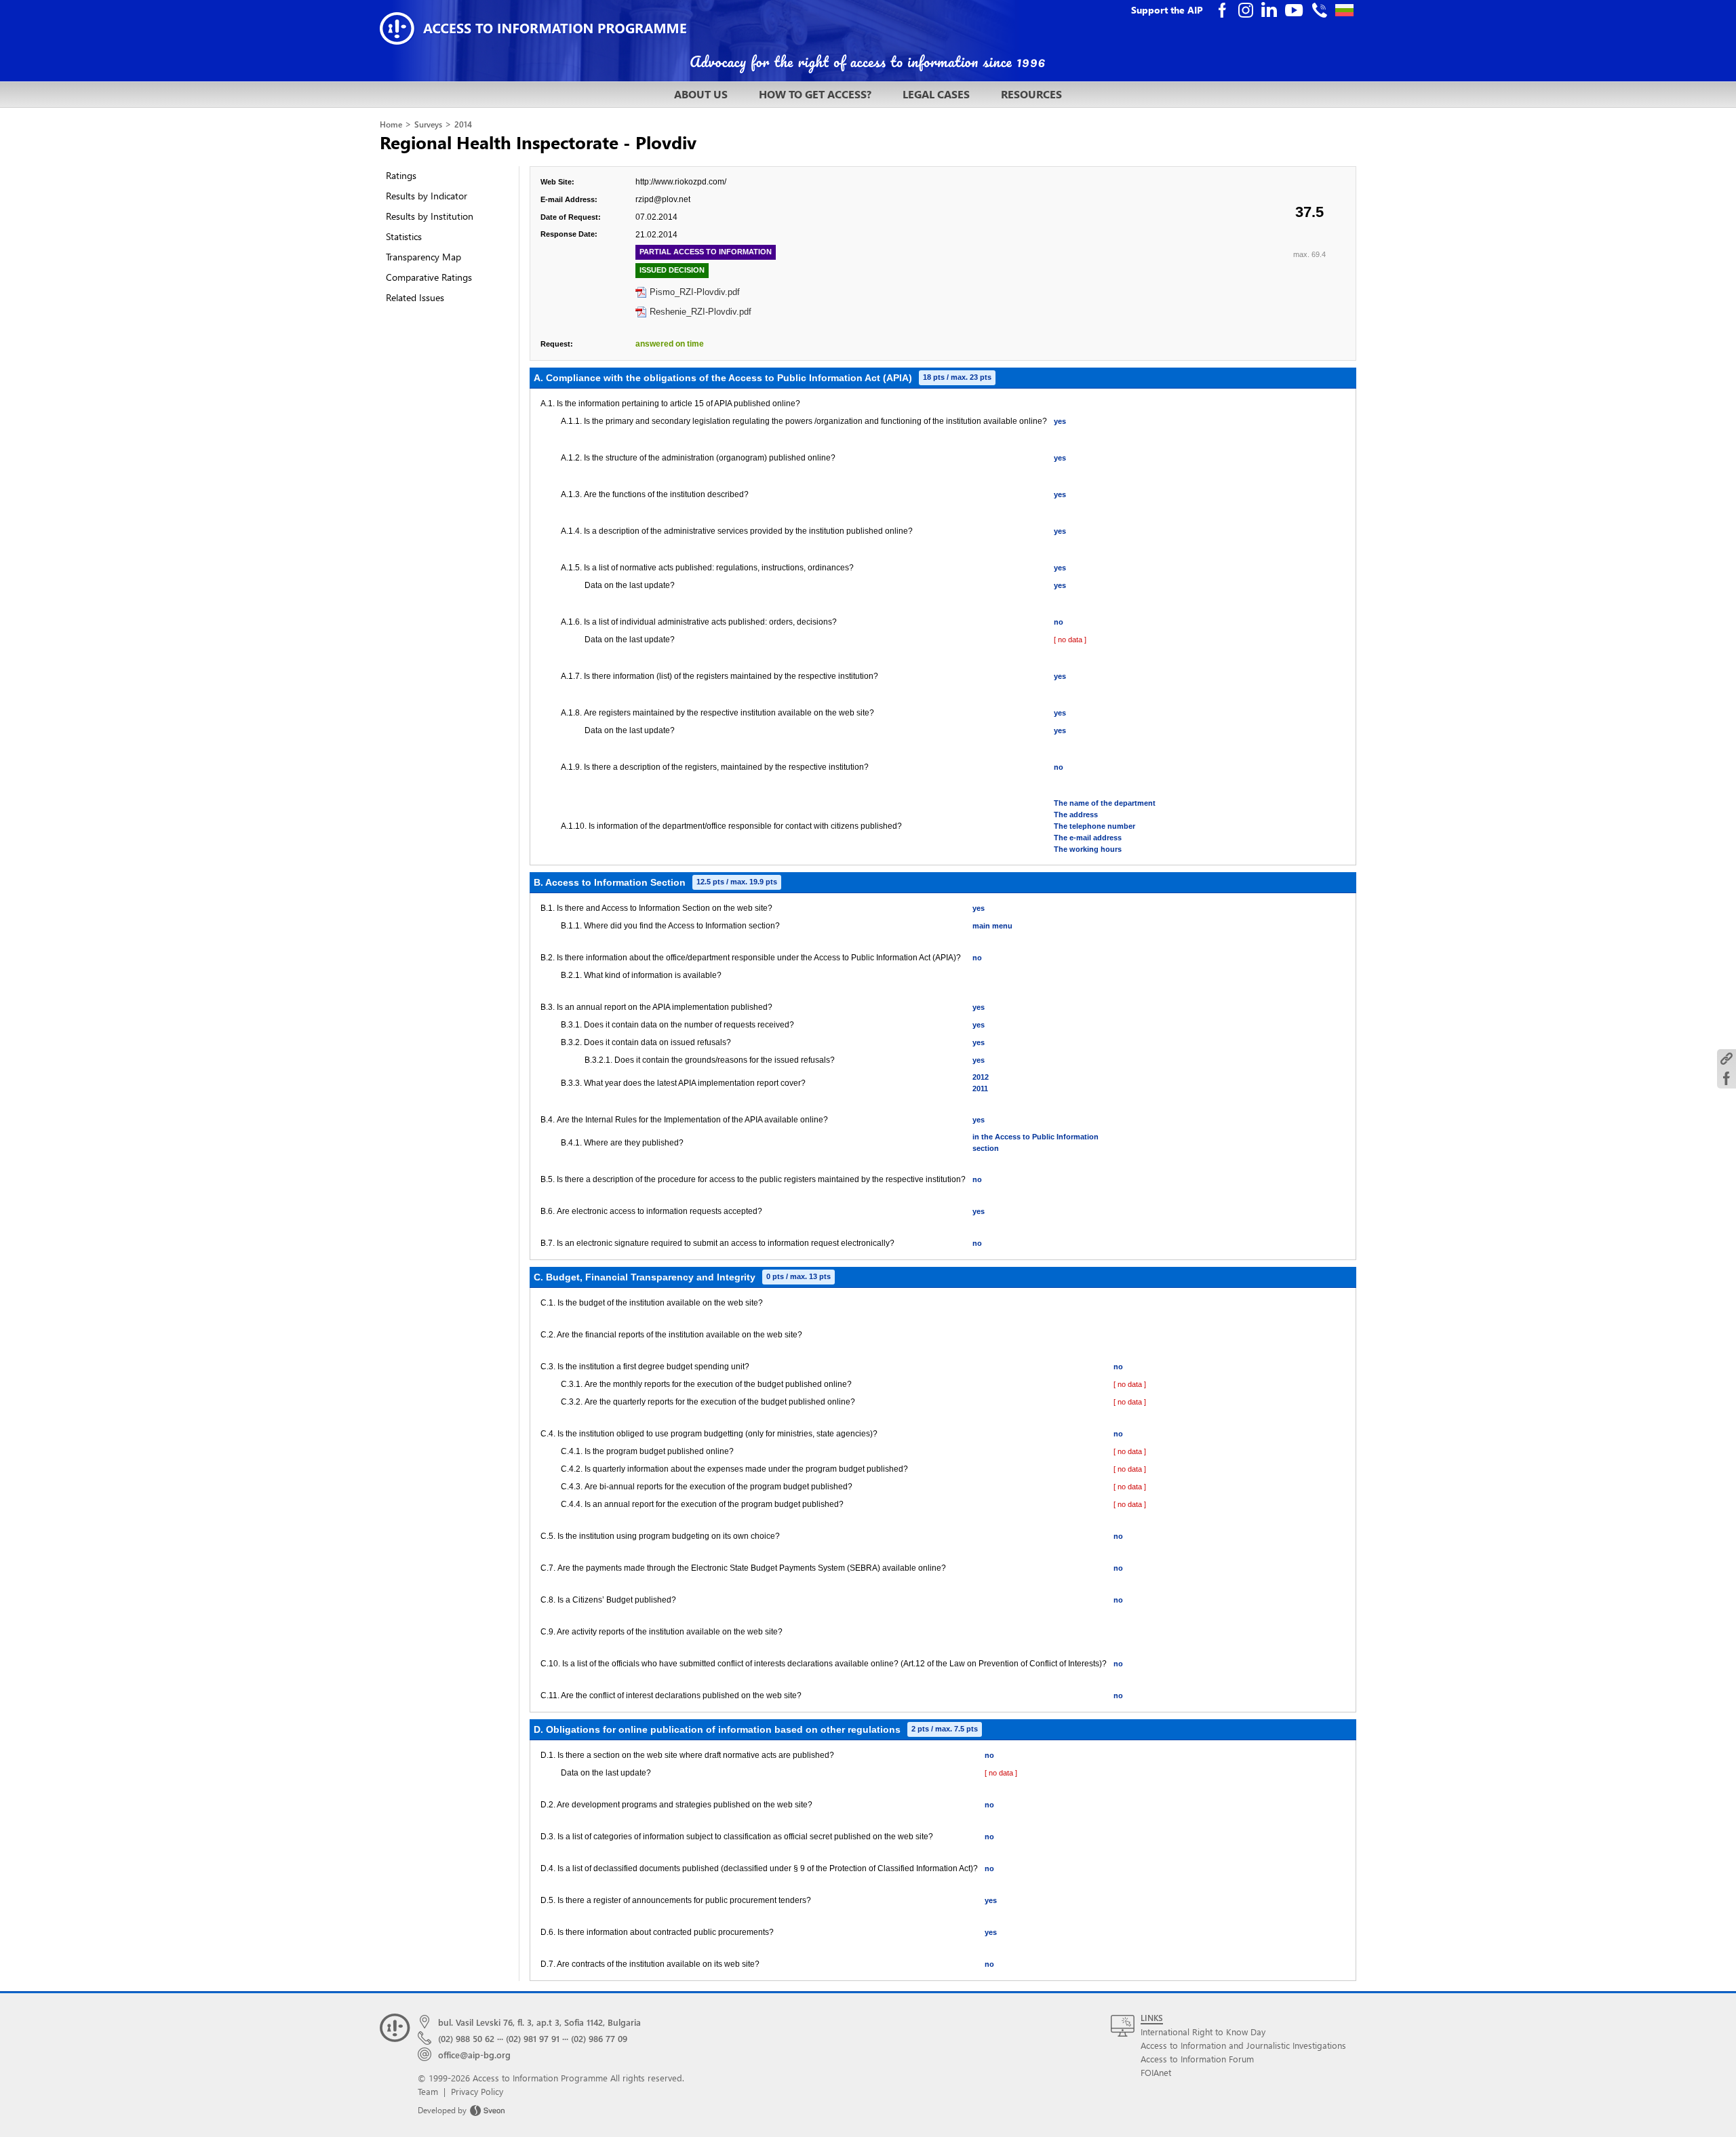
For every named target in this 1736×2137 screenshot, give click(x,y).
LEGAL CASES (936, 94)
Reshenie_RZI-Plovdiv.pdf (701, 312)
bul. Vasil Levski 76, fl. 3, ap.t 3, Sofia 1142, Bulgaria (539, 2022)
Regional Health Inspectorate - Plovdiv (538, 142)
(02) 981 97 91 (533, 2038)
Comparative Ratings (429, 277)
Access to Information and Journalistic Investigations (1243, 2045)
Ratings (401, 175)
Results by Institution (430, 216)
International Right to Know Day (1203, 2032)
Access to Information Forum (1197, 2059)
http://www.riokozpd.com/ (681, 182)
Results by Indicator (427, 196)
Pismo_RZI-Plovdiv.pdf (695, 292)
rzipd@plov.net (663, 199)
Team (428, 2091)
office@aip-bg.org (474, 2055)
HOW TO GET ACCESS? (815, 94)
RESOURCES (1031, 94)
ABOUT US (701, 94)
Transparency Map (423, 257)
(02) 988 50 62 (466, 2038)
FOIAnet (1156, 2072)
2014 (463, 124)
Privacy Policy (477, 2091)
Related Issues (415, 297)
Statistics (404, 236)
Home (391, 124)
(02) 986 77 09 (599, 2038)
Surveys (428, 124)
